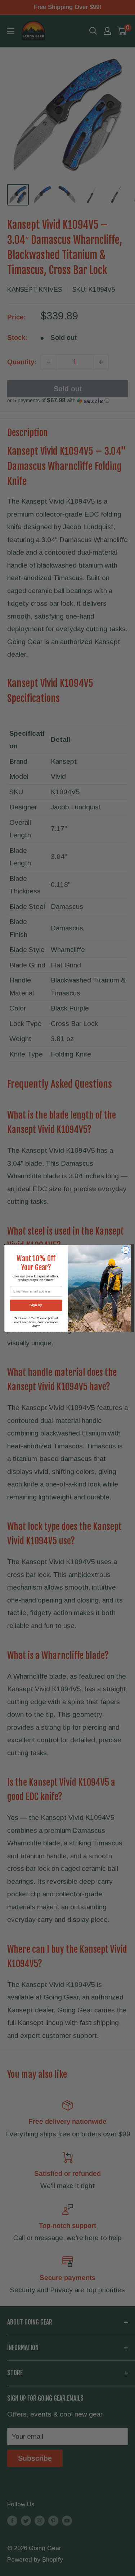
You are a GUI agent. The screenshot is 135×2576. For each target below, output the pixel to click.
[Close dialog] (125, 1250)
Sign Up (36, 1305)
